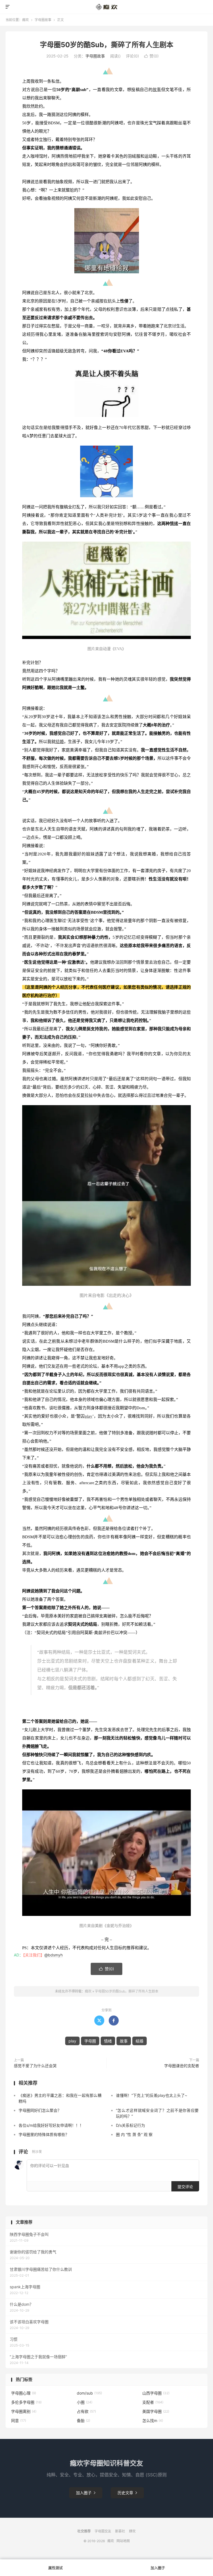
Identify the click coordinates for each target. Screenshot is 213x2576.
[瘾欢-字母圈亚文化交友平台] (107, 7)
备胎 (83, 2420)
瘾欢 (26, 20)
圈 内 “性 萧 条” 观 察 (134, 2134)
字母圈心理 (24, 2393)
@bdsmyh (54, 1955)
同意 (19, 2420)
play (89, 1416)
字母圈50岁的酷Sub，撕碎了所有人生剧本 (107, 45)
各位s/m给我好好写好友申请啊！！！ (51, 2125)
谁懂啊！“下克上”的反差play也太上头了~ (152, 2095)
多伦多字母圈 (26, 2402)
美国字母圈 (156, 2411)
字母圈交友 (103, 2531)
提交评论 (185, 2187)
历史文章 (127, 2493)
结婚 (60, 742)
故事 (157, 90)
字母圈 (90, 2041)
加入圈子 (86, 2493)
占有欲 (86, 2411)
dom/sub (89, 2393)
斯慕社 (120, 2531)
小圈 (85, 2402)
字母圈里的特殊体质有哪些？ (44, 2134)
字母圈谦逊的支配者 (182, 2066)
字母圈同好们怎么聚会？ (40, 2110)
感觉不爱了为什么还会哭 (35, 2066)
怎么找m (153, 2420)
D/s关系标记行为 (130, 2125)
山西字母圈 (156, 2393)
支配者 (153, 2402)
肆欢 (132, 2531)
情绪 (174, 524)
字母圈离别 (24, 2411)
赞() (151, 56)
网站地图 (123, 2541)
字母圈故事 (43, 20)
